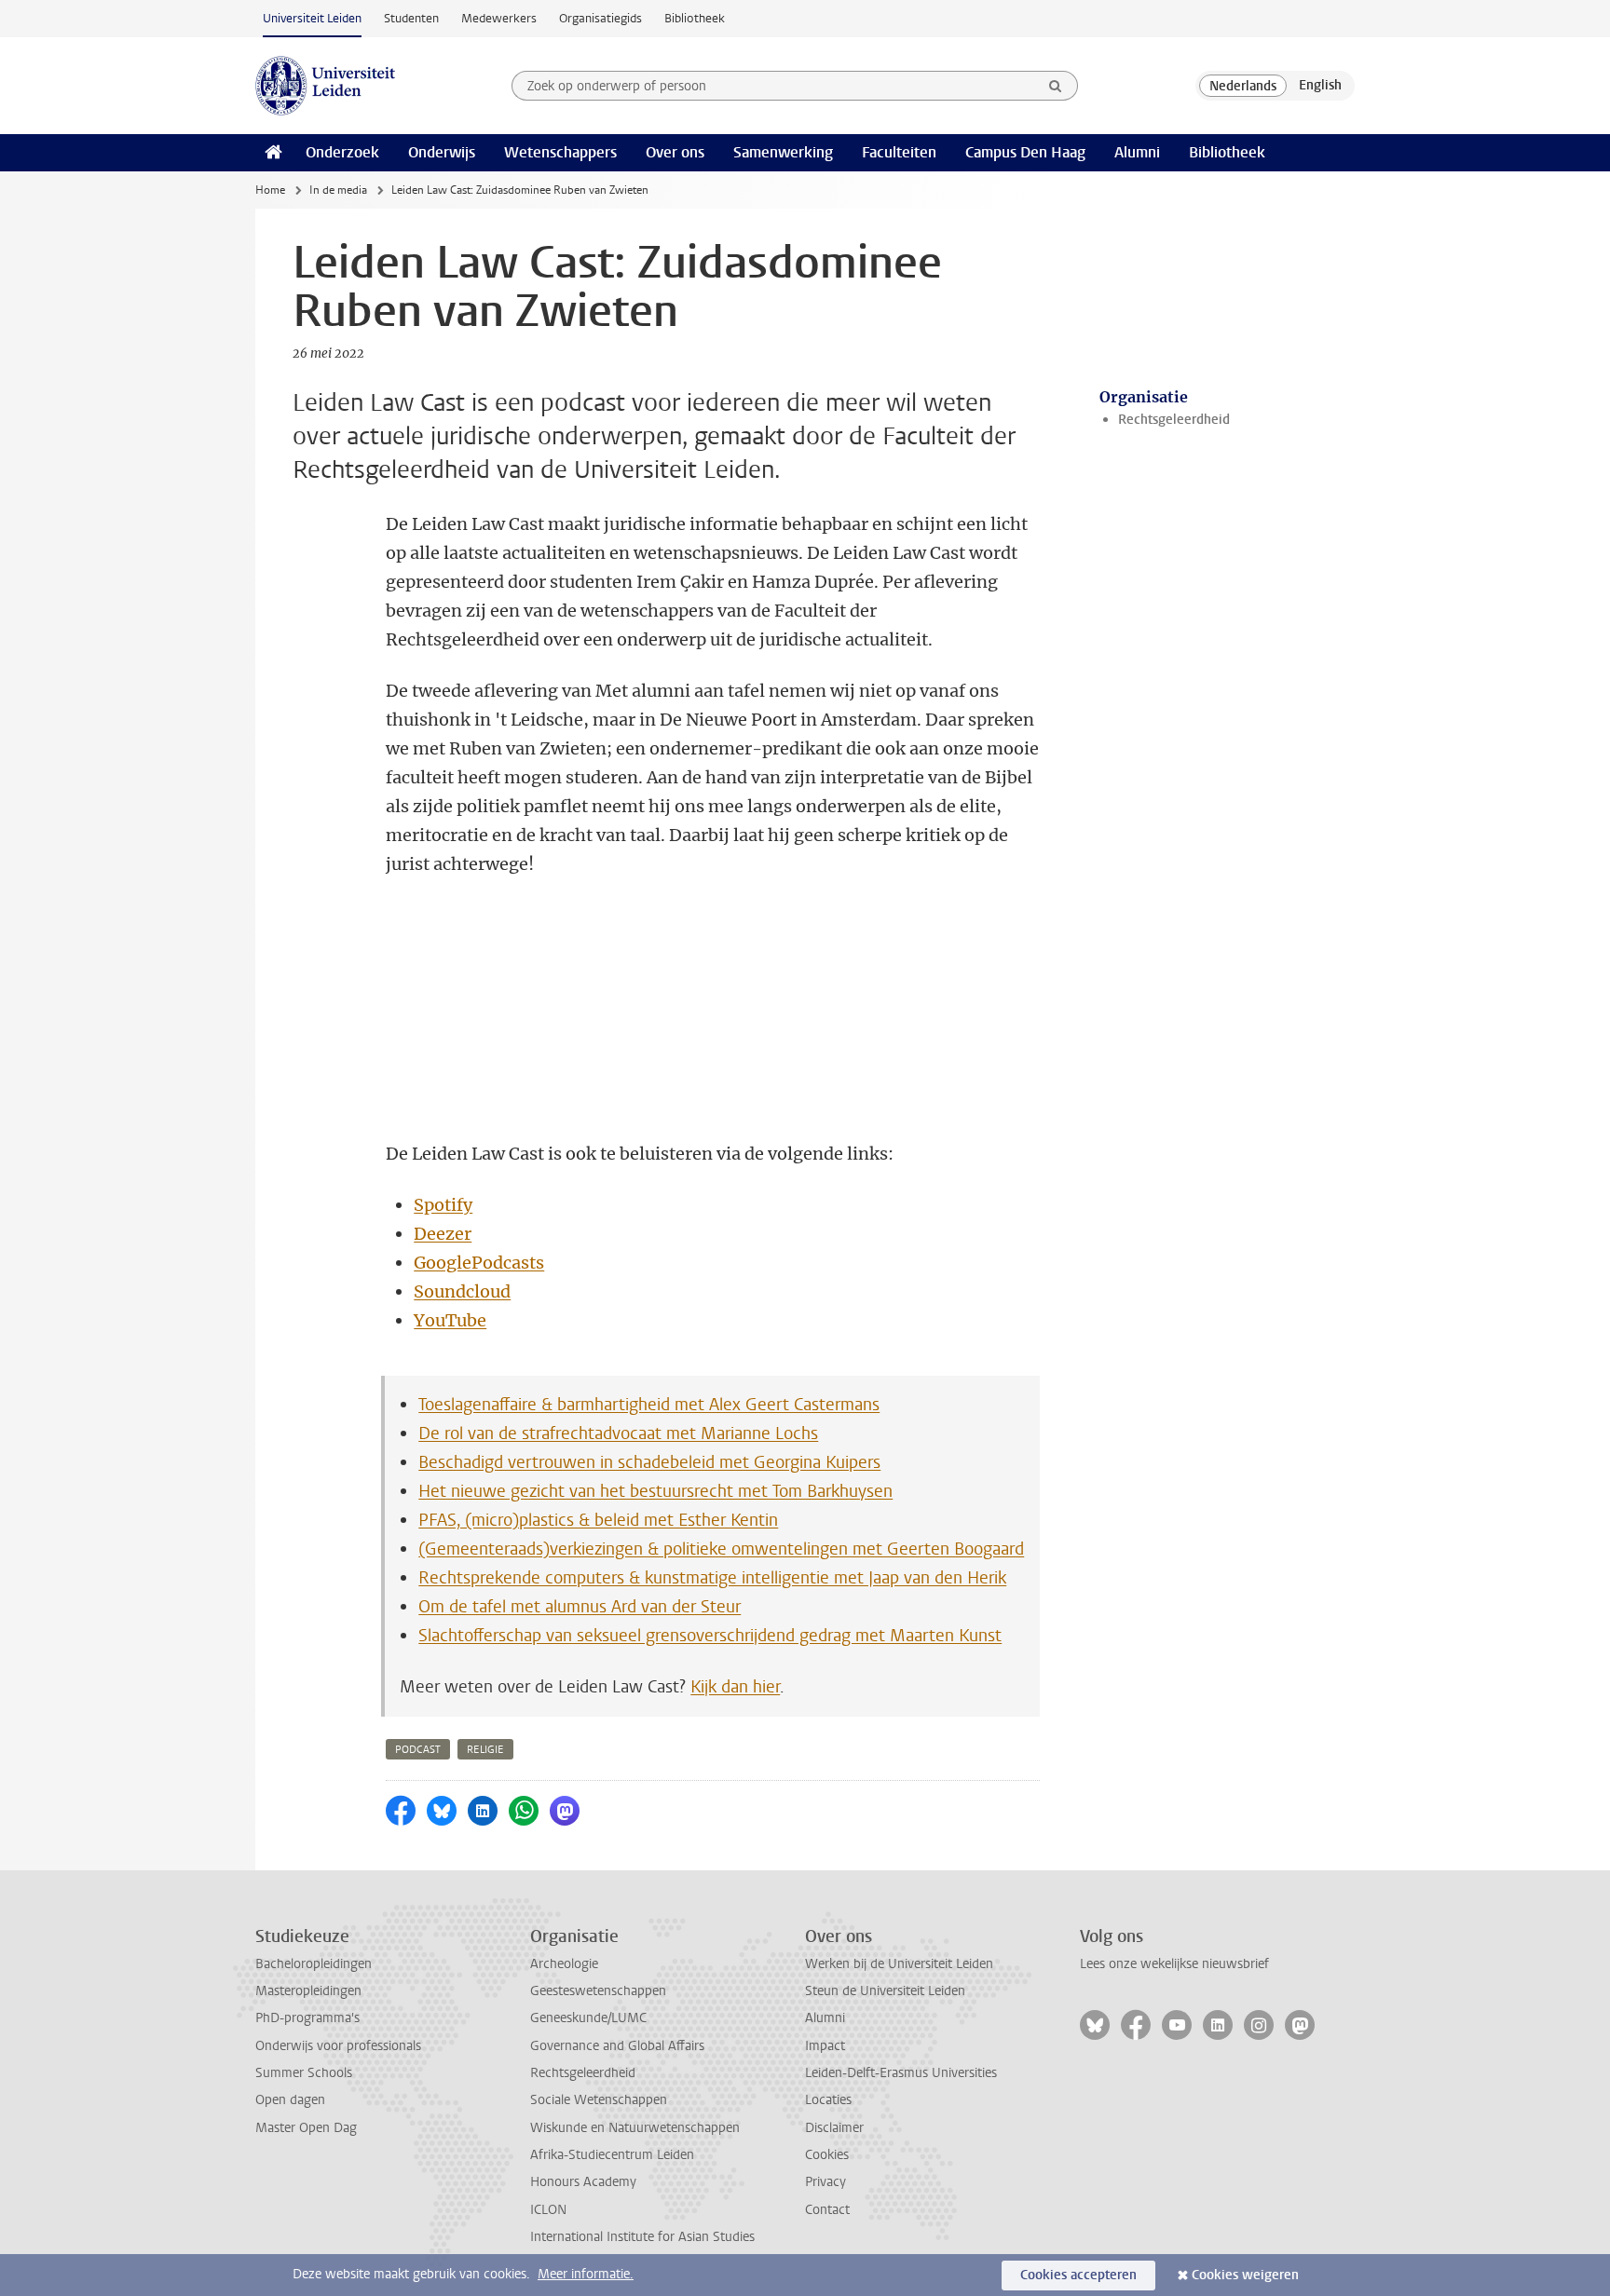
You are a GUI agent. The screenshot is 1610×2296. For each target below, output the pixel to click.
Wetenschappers (560, 152)
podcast (418, 1750)
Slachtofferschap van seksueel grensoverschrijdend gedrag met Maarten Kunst (710, 1636)
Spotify (443, 1205)
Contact (827, 2210)
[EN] (1320, 86)
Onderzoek (342, 152)
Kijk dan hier (735, 1687)
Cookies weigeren (1245, 2275)
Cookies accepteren (1078, 2275)
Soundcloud (462, 1291)
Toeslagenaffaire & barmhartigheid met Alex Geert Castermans (649, 1405)
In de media (338, 190)
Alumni (1137, 152)
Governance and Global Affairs (617, 2046)
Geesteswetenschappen (598, 1991)
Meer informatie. (586, 2274)
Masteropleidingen (308, 1991)
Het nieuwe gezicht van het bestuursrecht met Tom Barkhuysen (655, 1491)
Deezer (443, 1234)
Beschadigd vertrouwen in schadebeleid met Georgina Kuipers (649, 1462)
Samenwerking (783, 152)
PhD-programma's (307, 2018)
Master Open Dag (306, 2128)
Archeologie (564, 1964)
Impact (825, 2046)
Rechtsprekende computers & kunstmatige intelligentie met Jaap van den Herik (712, 1578)
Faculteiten (899, 152)
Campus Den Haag (1025, 152)
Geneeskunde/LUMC (588, 2018)
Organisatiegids (600, 18)
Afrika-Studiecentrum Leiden (612, 2155)
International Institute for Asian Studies (642, 2237)
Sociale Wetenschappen (599, 2100)
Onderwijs (442, 152)
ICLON (548, 2210)
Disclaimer (834, 2128)
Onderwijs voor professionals (338, 2046)
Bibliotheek (695, 18)
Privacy (825, 2182)
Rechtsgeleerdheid (1174, 420)
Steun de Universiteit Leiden (885, 1991)
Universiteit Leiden (312, 18)
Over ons (675, 152)
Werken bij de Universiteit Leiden (899, 1964)
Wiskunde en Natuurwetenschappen (635, 2128)
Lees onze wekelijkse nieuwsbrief (1174, 1964)
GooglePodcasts (479, 1263)
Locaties (828, 2100)
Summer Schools (304, 2073)
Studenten (411, 18)
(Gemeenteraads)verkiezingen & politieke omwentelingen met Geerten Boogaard (721, 1549)
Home (270, 190)
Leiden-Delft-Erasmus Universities (901, 2073)
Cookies (827, 2155)
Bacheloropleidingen (314, 1964)
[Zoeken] (1056, 86)
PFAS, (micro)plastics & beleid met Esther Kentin (598, 1520)
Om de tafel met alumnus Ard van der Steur (580, 1607)
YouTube (450, 1320)
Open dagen (290, 2100)
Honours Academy (583, 2182)
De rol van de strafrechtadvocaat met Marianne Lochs (618, 1433)
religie (485, 1750)
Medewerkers (499, 18)
